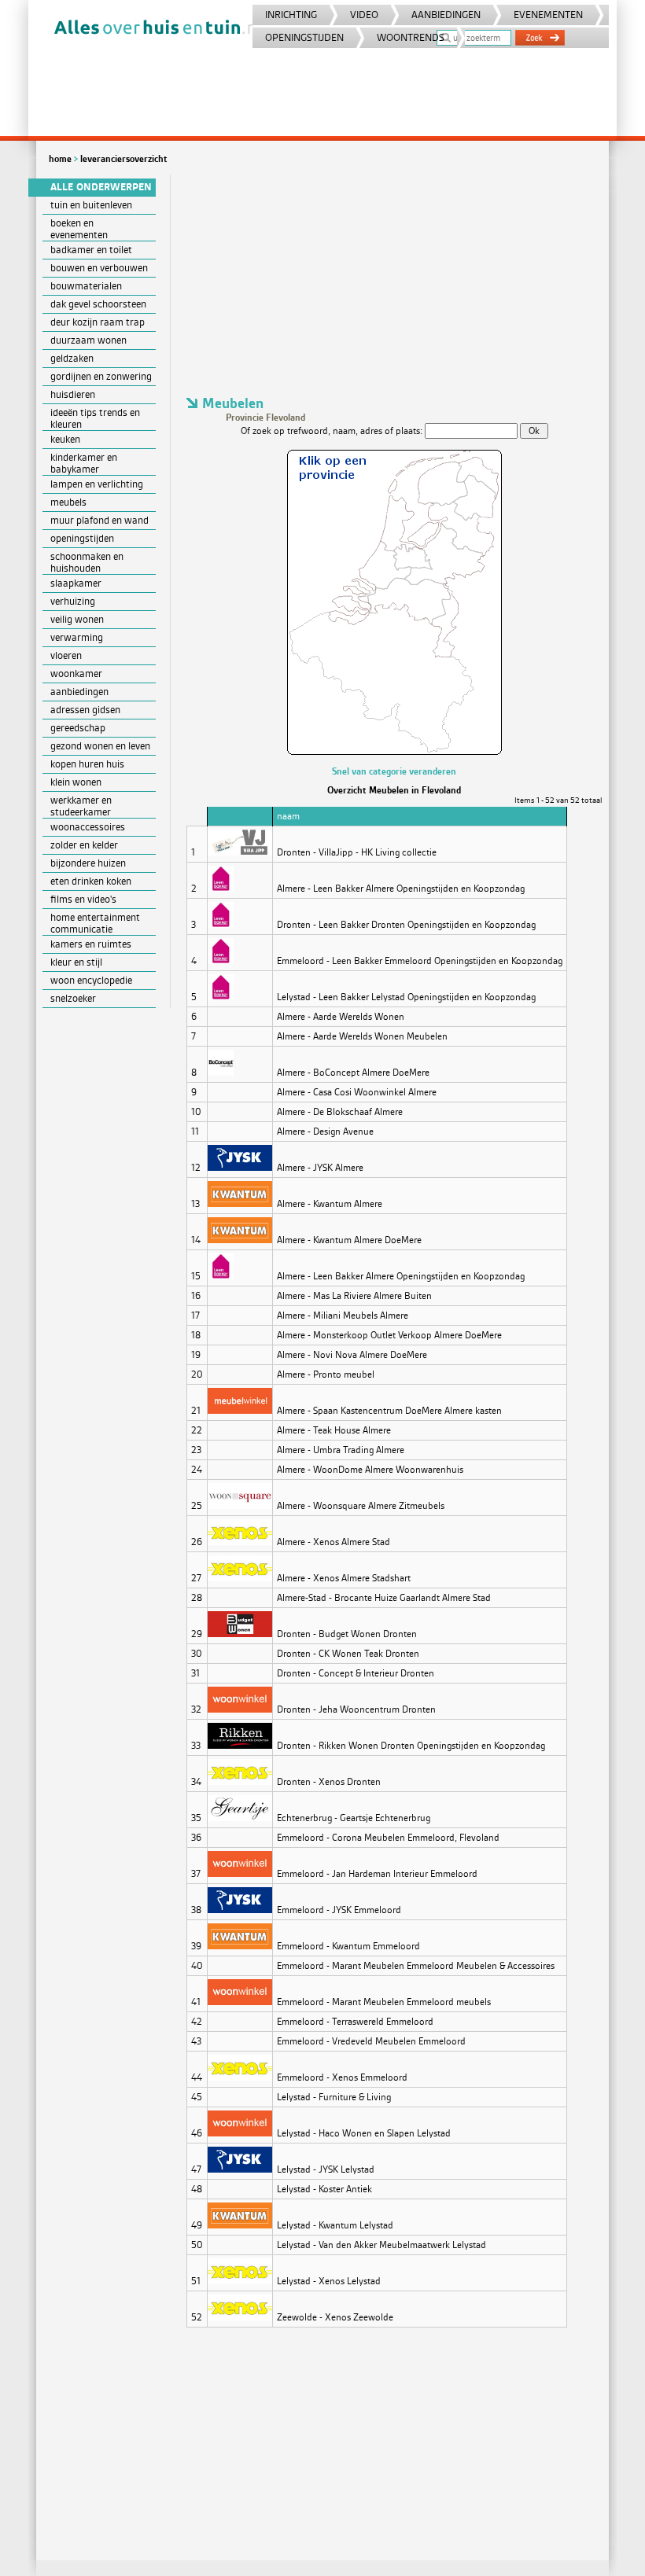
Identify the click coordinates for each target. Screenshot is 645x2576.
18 (196, 1335)
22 (197, 1430)
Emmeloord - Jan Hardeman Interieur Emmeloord (377, 1874)
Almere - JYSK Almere (320, 1168)
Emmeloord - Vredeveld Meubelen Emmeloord (371, 2041)
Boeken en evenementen (79, 229)
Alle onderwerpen (101, 187)
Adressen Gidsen (85, 710)
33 (196, 1746)
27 (196, 1578)
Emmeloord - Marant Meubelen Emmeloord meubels (384, 2002)
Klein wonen (76, 782)
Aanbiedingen (446, 15)
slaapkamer (76, 583)
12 (196, 1168)
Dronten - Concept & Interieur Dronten (356, 1673)
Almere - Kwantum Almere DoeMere (349, 1240)
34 (196, 1782)
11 (195, 1132)
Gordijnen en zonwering (101, 376)
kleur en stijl (76, 962)
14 (196, 1240)
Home (60, 159)
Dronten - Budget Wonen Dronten (347, 1634)
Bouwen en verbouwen (99, 268)
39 (196, 1946)
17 (195, 1316)
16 (196, 1296)
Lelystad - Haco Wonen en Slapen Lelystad (364, 2133)
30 (197, 1654)
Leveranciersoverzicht (124, 159)
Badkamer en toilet (91, 250)
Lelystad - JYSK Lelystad (326, 2169)
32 (196, 1709)
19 (196, 1355)
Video (364, 15)
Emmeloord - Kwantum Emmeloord (348, 1946)
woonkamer (76, 673)
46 (197, 2133)
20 (197, 1374)
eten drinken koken (91, 881)
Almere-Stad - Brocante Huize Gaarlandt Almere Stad (384, 1598)
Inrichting (291, 15)
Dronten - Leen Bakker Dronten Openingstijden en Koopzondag (406, 925)
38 (196, 1910)
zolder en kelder (84, 845)
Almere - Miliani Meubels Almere (343, 1316)
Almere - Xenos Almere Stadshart (344, 1578)
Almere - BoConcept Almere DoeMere (353, 1073)
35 (196, 1818)
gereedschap (78, 728)
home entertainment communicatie (95, 923)
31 (195, 1673)
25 (197, 1506)
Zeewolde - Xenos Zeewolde (335, 2317)
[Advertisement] (394, 285)
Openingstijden (304, 37)
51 (196, 2281)
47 (196, 2169)
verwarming (77, 637)
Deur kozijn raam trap (98, 322)
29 (197, 1634)
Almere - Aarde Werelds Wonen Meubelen (362, 1036)
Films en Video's (83, 899)
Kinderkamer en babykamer (84, 463)
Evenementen (548, 15)
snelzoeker (73, 998)
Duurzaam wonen (88, 340)
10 (196, 1112)
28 (197, 1598)
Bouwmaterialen (86, 286)
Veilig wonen (77, 619)
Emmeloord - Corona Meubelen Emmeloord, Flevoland (388, 1838)
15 (196, 1276)
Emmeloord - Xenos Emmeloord (342, 2077)
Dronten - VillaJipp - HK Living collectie (357, 852)
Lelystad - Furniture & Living (334, 2097)
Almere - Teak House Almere (334, 1430)
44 (197, 2077)
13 (195, 1204)
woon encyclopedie (91, 980)
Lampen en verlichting (97, 484)
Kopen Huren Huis (87, 764)
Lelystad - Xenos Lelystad (329, 2281)
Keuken (65, 439)
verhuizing (73, 601)
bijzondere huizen (88, 863)
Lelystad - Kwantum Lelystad (335, 2225)
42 (197, 2022)
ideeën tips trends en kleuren (95, 418)
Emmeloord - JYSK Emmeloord (339, 1910)
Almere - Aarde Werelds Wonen (341, 1017)
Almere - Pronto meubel (326, 1374)
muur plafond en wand (100, 520)
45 (197, 2097)
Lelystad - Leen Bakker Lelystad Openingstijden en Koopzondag (406, 997)
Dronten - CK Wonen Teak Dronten (348, 1654)
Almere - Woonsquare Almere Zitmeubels (361, 1506)
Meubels (68, 502)
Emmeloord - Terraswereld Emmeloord (355, 2022)
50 (197, 2245)
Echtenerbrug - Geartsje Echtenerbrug (354, 1818)
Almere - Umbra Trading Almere (341, 1450)
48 (197, 2189)
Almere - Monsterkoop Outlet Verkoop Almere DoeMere (389, 1335)
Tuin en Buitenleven (91, 205)
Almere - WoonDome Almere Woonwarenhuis (370, 1470)
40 (197, 1966)
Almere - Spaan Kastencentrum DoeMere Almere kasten (389, 1411)
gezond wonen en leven (100, 746)
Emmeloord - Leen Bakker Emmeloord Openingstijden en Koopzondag (420, 961)
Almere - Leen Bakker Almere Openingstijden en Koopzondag (401, 889)
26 (197, 1542)
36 (196, 1838)
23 (196, 1450)
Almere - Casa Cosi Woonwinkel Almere (357, 1092)
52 (197, 2317)
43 (196, 2041)
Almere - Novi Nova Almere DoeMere (352, 1355)
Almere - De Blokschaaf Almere (340, 1112)
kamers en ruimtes (91, 944)
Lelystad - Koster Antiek (324, 2189)
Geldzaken (72, 358)
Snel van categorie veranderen (394, 771)
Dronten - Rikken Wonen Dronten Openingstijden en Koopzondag (411, 1746)
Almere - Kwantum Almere (330, 1204)
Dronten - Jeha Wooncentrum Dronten (356, 1709)
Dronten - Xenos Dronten (329, 1782)
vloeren (66, 655)
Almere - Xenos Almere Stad (334, 1542)
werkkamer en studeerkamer (81, 806)
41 (196, 2002)
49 (197, 2225)
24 (197, 1470)
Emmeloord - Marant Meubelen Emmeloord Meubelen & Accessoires (416, 1966)
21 (196, 1411)
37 (196, 1874)
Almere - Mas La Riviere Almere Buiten (354, 1296)
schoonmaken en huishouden (87, 562)
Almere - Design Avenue (325, 1132)
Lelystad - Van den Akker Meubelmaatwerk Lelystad (381, 2245)
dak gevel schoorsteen (98, 304)
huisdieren (73, 394)
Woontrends (411, 37)
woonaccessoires (88, 827)
